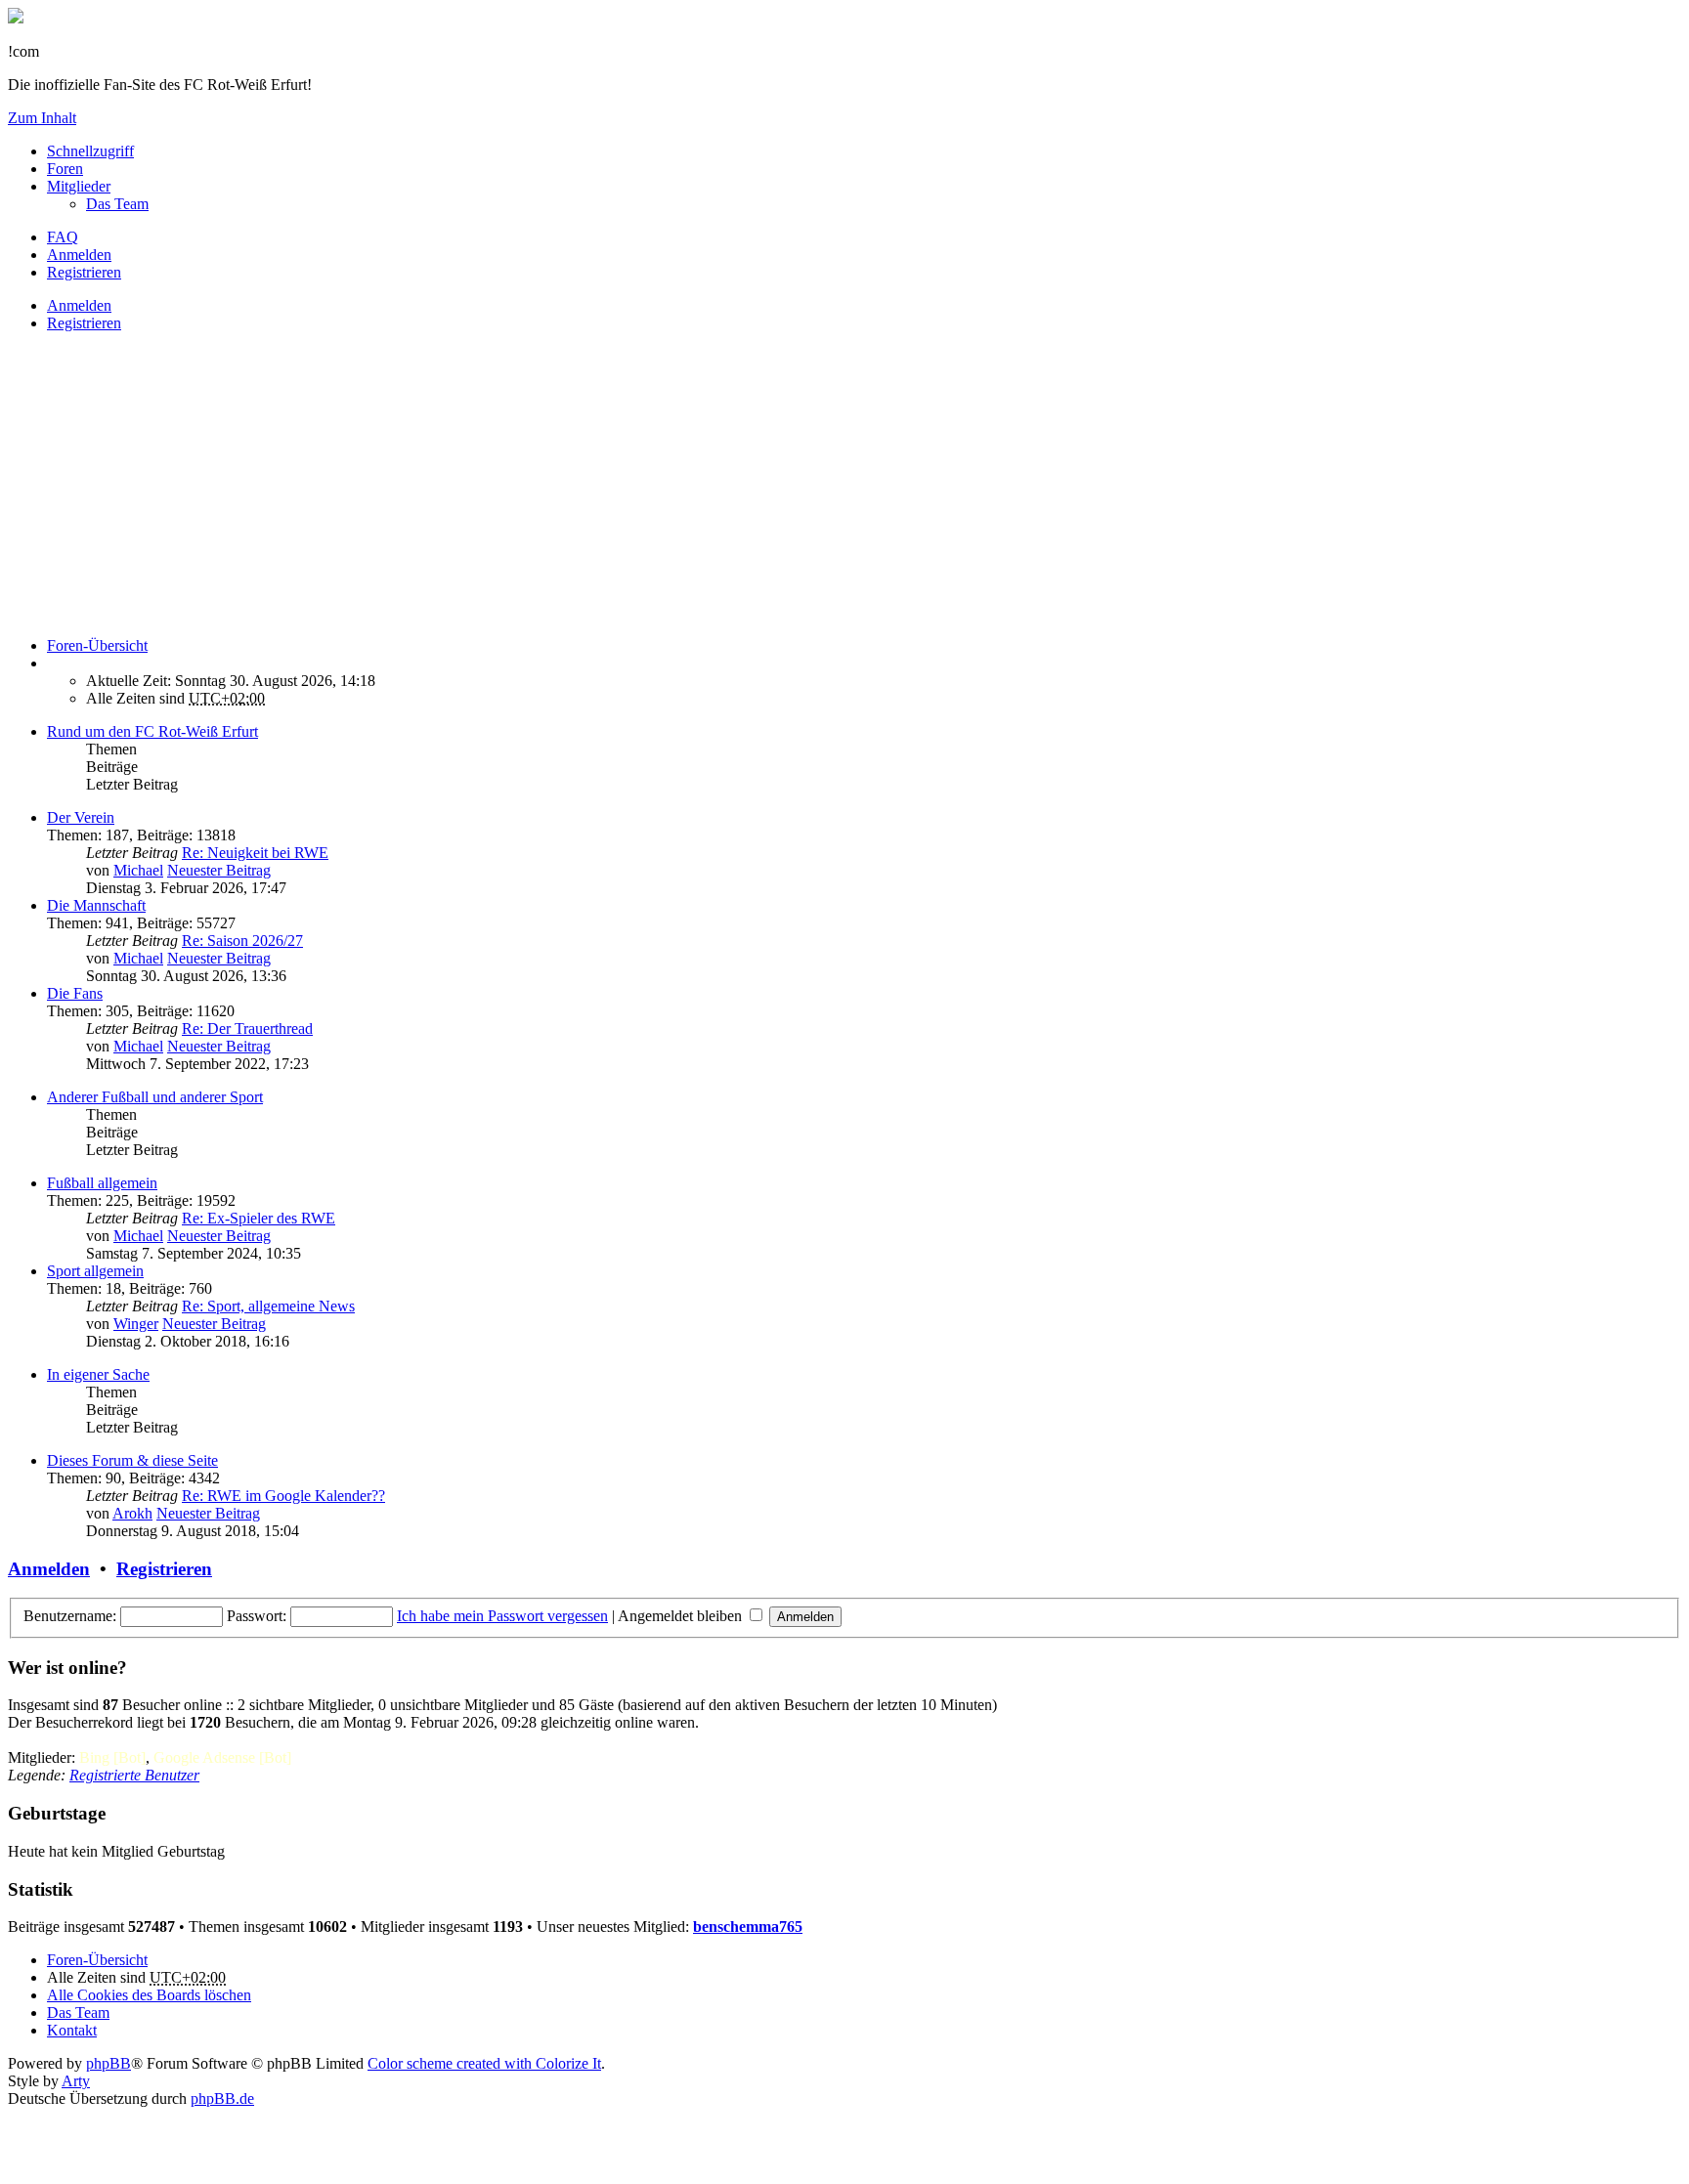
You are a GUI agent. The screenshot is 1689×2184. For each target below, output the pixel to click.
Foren (65, 169)
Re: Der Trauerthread (247, 1028)
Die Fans (75, 993)
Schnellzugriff (90, 151)
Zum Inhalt (42, 118)
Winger (136, 1324)
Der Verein (81, 817)
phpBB (108, 2063)
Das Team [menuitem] (117, 204)
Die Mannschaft (96, 905)
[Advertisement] (594, 485)
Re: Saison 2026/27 (242, 941)
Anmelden (79, 305)
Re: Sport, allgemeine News (268, 1306)
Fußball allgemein (102, 1183)
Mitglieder (79, 186)
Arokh (132, 1513)
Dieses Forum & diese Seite (132, 1460)
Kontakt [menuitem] (72, 2030)
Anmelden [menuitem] (79, 255)
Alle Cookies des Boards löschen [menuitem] (149, 1995)
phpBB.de (222, 2098)
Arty (76, 2081)
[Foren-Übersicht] (16, 18)
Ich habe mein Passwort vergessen (502, 1616)
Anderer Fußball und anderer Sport (155, 1097)
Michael (138, 870)
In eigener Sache (98, 1374)
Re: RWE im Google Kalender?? (283, 1496)
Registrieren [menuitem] (84, 272)
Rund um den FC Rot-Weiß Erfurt (152, 731)
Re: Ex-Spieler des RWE (259, 1218)
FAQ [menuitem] (63, 237)
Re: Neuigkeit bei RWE (255, 853)
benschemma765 (748, 1927)
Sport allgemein (95, 1271)
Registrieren (84, 323)
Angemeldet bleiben (682, 1616)
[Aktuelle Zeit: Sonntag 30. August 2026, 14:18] (53, 663)
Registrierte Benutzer (134, 1775)
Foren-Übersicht (97, 1960)
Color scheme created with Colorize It (484, 2063)
